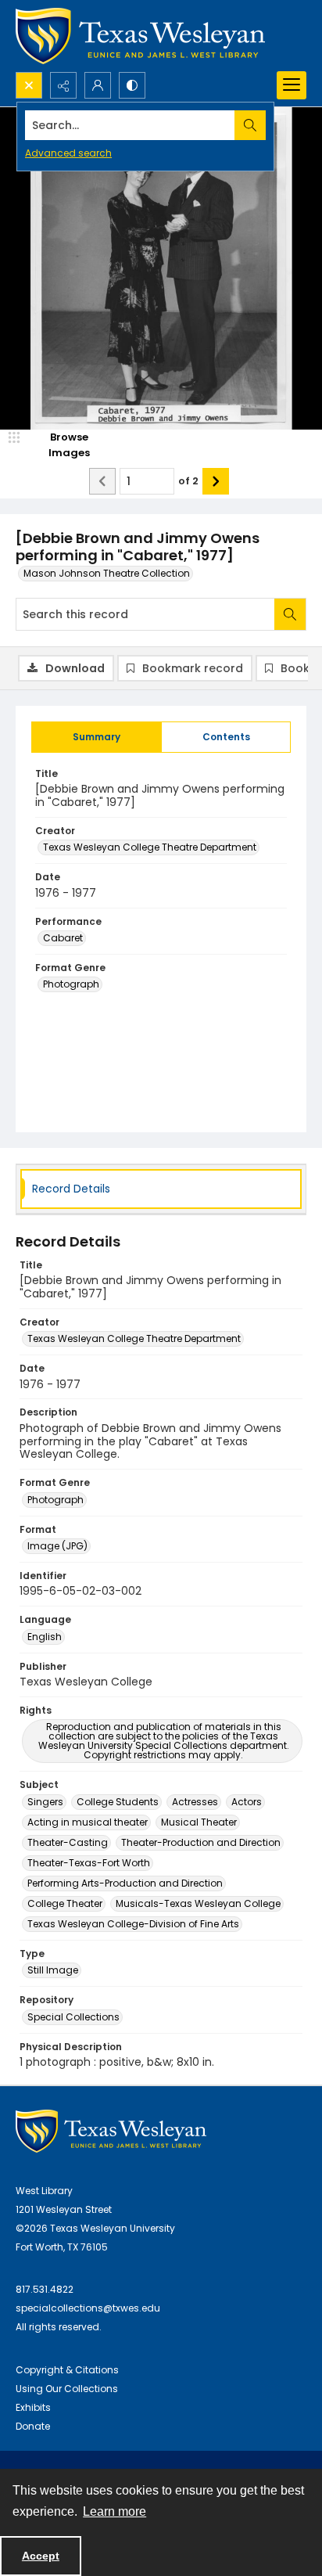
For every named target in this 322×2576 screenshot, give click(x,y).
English (45, 1637)
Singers (45, 1802)
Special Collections (73, 2017)
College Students (118, 1802)
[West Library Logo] (111, 2131)
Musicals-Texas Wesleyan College (198, 1903)
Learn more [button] (114, 2511)
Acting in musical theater (88, 1822)
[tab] (97, 737)
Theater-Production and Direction (201, 1842)
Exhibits (33, 2407)
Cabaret (63, 938)
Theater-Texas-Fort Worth (89, 1863)
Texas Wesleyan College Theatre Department (150, 847)
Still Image (53, 1970)
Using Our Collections (67, 2389)
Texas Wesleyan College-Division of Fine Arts (133, 1924)
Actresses (195, 1802)
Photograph (71, 984)
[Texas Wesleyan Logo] (140, 36)
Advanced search (68, 153)
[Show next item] (216, 481)
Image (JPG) (57, 1546)
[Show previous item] (102, 481)
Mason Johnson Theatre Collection (107, 573)
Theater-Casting (68, 1842)
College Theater (65, 1903)
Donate (33, 2426)
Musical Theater (199, 1822)
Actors (247, 1802)
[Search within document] (290, 614)
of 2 (188, 481)
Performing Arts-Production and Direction (125, 1883)
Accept (41, 2556)
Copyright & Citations (67, 2370)
